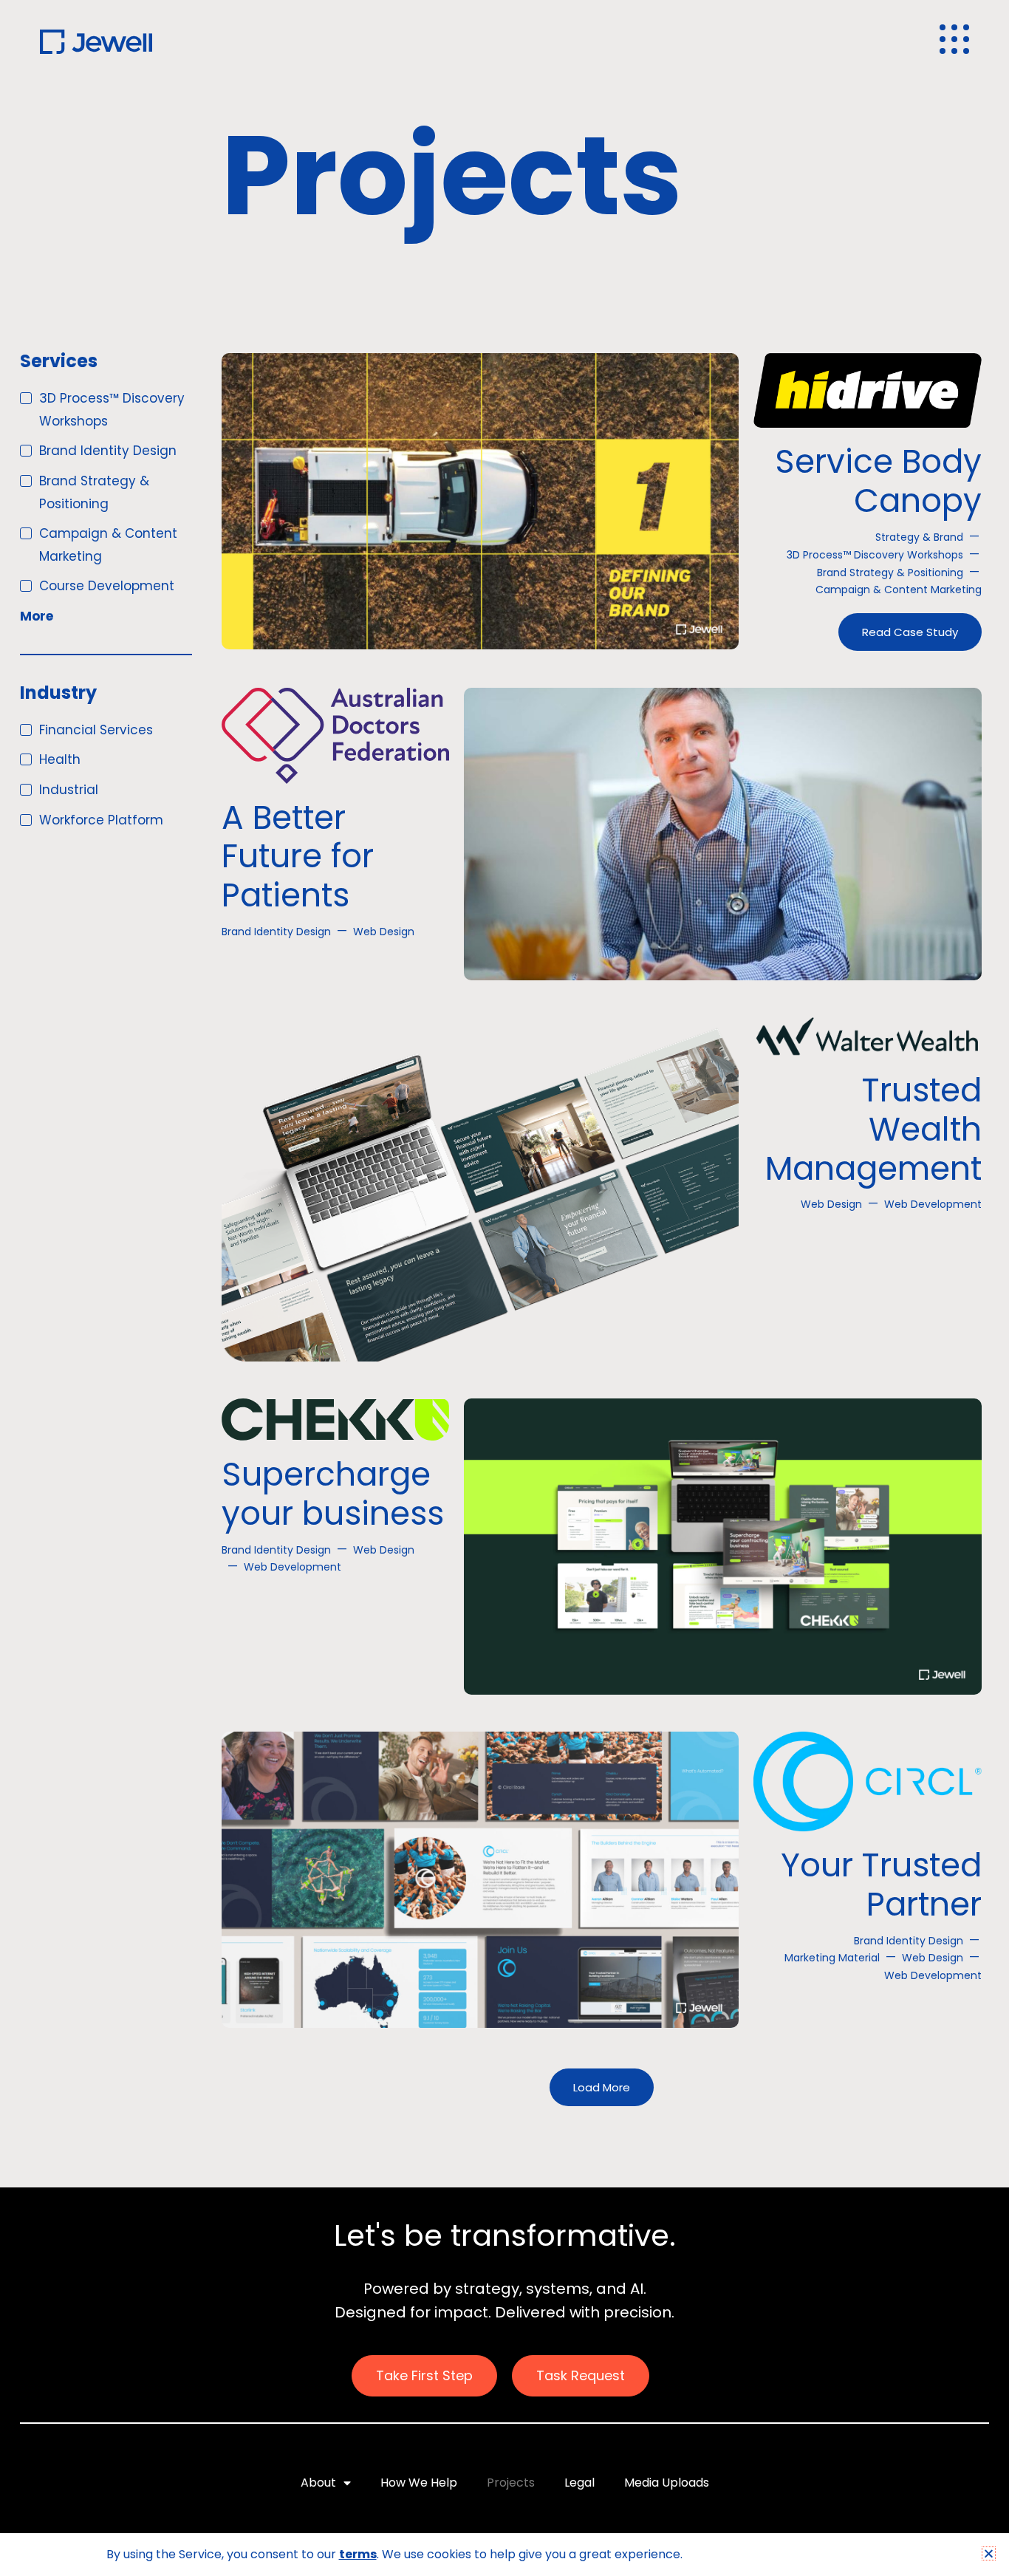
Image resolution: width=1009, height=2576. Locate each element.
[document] (504, 1288)
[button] (989, 2553)
